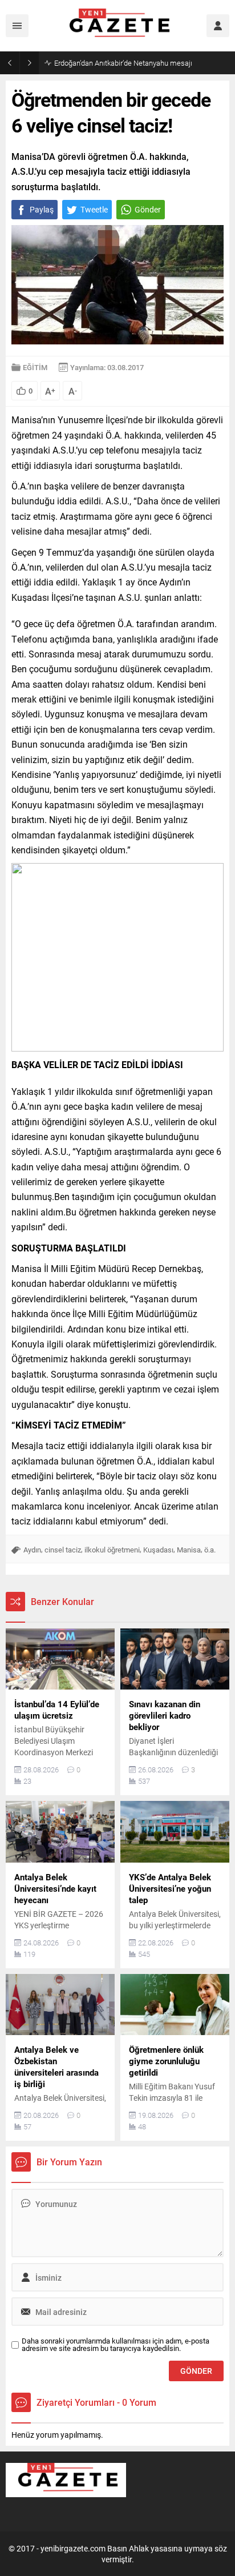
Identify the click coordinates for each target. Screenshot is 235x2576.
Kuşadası (158, 1550)
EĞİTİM (35, 367)
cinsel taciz (63, 1550)
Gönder (148, 209)
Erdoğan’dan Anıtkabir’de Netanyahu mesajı (123, 63)
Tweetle (94, 209)
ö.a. (210, 1550)
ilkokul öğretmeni (112, 1550)
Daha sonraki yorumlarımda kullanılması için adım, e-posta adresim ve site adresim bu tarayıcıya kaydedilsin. (116, 2345)
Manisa (189, 1550)
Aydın (32, 1550)
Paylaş (42, 209)
